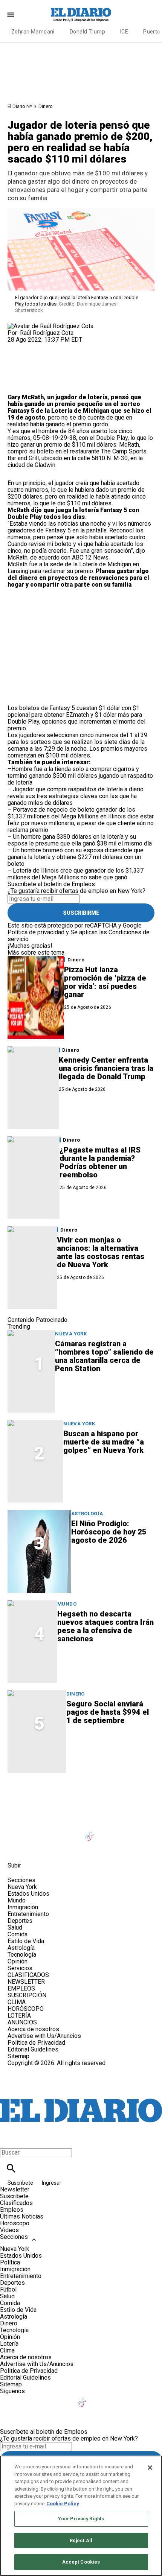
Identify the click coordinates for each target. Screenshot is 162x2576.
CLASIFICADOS (28, 1975)
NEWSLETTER (26, 1982)
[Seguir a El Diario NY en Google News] (109, 1832)
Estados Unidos (28, 1894)
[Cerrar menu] (8, 2140)
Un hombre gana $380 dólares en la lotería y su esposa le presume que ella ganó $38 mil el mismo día (80, 840)
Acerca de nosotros (33, 2029)
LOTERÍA (19, 2016)
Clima (7, 2350)
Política (10, 2262)
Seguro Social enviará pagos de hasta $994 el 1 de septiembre (108, 1712)
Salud (15, 1927)
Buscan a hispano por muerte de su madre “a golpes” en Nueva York (104, 1442)
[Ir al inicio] (81, 1795)
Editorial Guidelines (33, 2049)
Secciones (14, 2237)
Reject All (81, 2540)
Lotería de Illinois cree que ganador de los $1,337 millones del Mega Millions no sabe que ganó (76, 874)
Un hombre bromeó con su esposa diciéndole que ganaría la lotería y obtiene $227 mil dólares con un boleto (76, 857)
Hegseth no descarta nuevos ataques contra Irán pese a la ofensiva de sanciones (105, 1626)
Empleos (12, 2210)
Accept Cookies (81, 2562)
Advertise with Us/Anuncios (44, 2036)
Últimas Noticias (22, 2216)
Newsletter (15, 2189)
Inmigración (23, 1907)
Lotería (9, 2344)
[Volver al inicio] (81, 2094)
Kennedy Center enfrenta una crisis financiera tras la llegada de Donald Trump (106, 1068)
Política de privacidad (36, 932)
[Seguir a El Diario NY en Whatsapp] (17, 1848)
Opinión (18, 1961)
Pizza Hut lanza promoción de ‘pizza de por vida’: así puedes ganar (105, 982)
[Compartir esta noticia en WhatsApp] (17, 346)
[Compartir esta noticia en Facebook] (35, 346)
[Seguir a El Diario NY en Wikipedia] (145, 1832)
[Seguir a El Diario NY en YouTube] (72, 1832)
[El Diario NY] (81, 15)
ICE (124, 32)
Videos (9, 2230)
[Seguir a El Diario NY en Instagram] (54, 1832)
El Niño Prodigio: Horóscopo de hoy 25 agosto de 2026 (109, 1532)
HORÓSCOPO (26, 2009)
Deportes (20, 1921)
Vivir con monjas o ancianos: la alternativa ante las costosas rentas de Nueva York (101, 1252)
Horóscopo (15, 2223)
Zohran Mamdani (33, 32)
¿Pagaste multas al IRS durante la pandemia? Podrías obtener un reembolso (100, 1162)
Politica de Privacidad (36, 2043)
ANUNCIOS (22, 2022)
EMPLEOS (21, 1988)
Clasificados (16, 2203)
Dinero (46, 106)
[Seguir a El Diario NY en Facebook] (17, 1832)
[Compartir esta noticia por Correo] (71, 346)
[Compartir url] (16, 385)
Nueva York (71, 1334)
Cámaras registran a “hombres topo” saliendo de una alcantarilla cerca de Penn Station (104, 1356)
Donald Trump (87, 32)
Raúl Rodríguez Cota (47, 333)
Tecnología (22, 1955)
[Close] (150, 2468)
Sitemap (18, 2056)
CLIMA (17, 2002)
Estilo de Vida (26, 1941)
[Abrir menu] (11, 15)
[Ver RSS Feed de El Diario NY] (34, 1848)
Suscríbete (21, 2183)
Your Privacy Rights (81, 2519)
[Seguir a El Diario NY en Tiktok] (91, 1832)
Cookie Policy (63, 2504)
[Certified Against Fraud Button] (34, 2070)
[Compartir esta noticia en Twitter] (54, 346)
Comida (18, 1934)
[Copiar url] (25, 369)
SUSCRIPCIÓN (27, 1995)
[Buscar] (11, 2168)
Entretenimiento (28, 1914)
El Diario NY (20, 106)
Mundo (67, 1604)
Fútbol (8, 2289)
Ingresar (52, 2183)
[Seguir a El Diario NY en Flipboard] (128, 1832)
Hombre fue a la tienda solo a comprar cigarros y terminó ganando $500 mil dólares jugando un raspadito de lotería (80, 776)
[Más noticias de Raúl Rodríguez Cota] (50, 326)
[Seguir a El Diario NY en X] (35, 1832)
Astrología (87, 1514)
